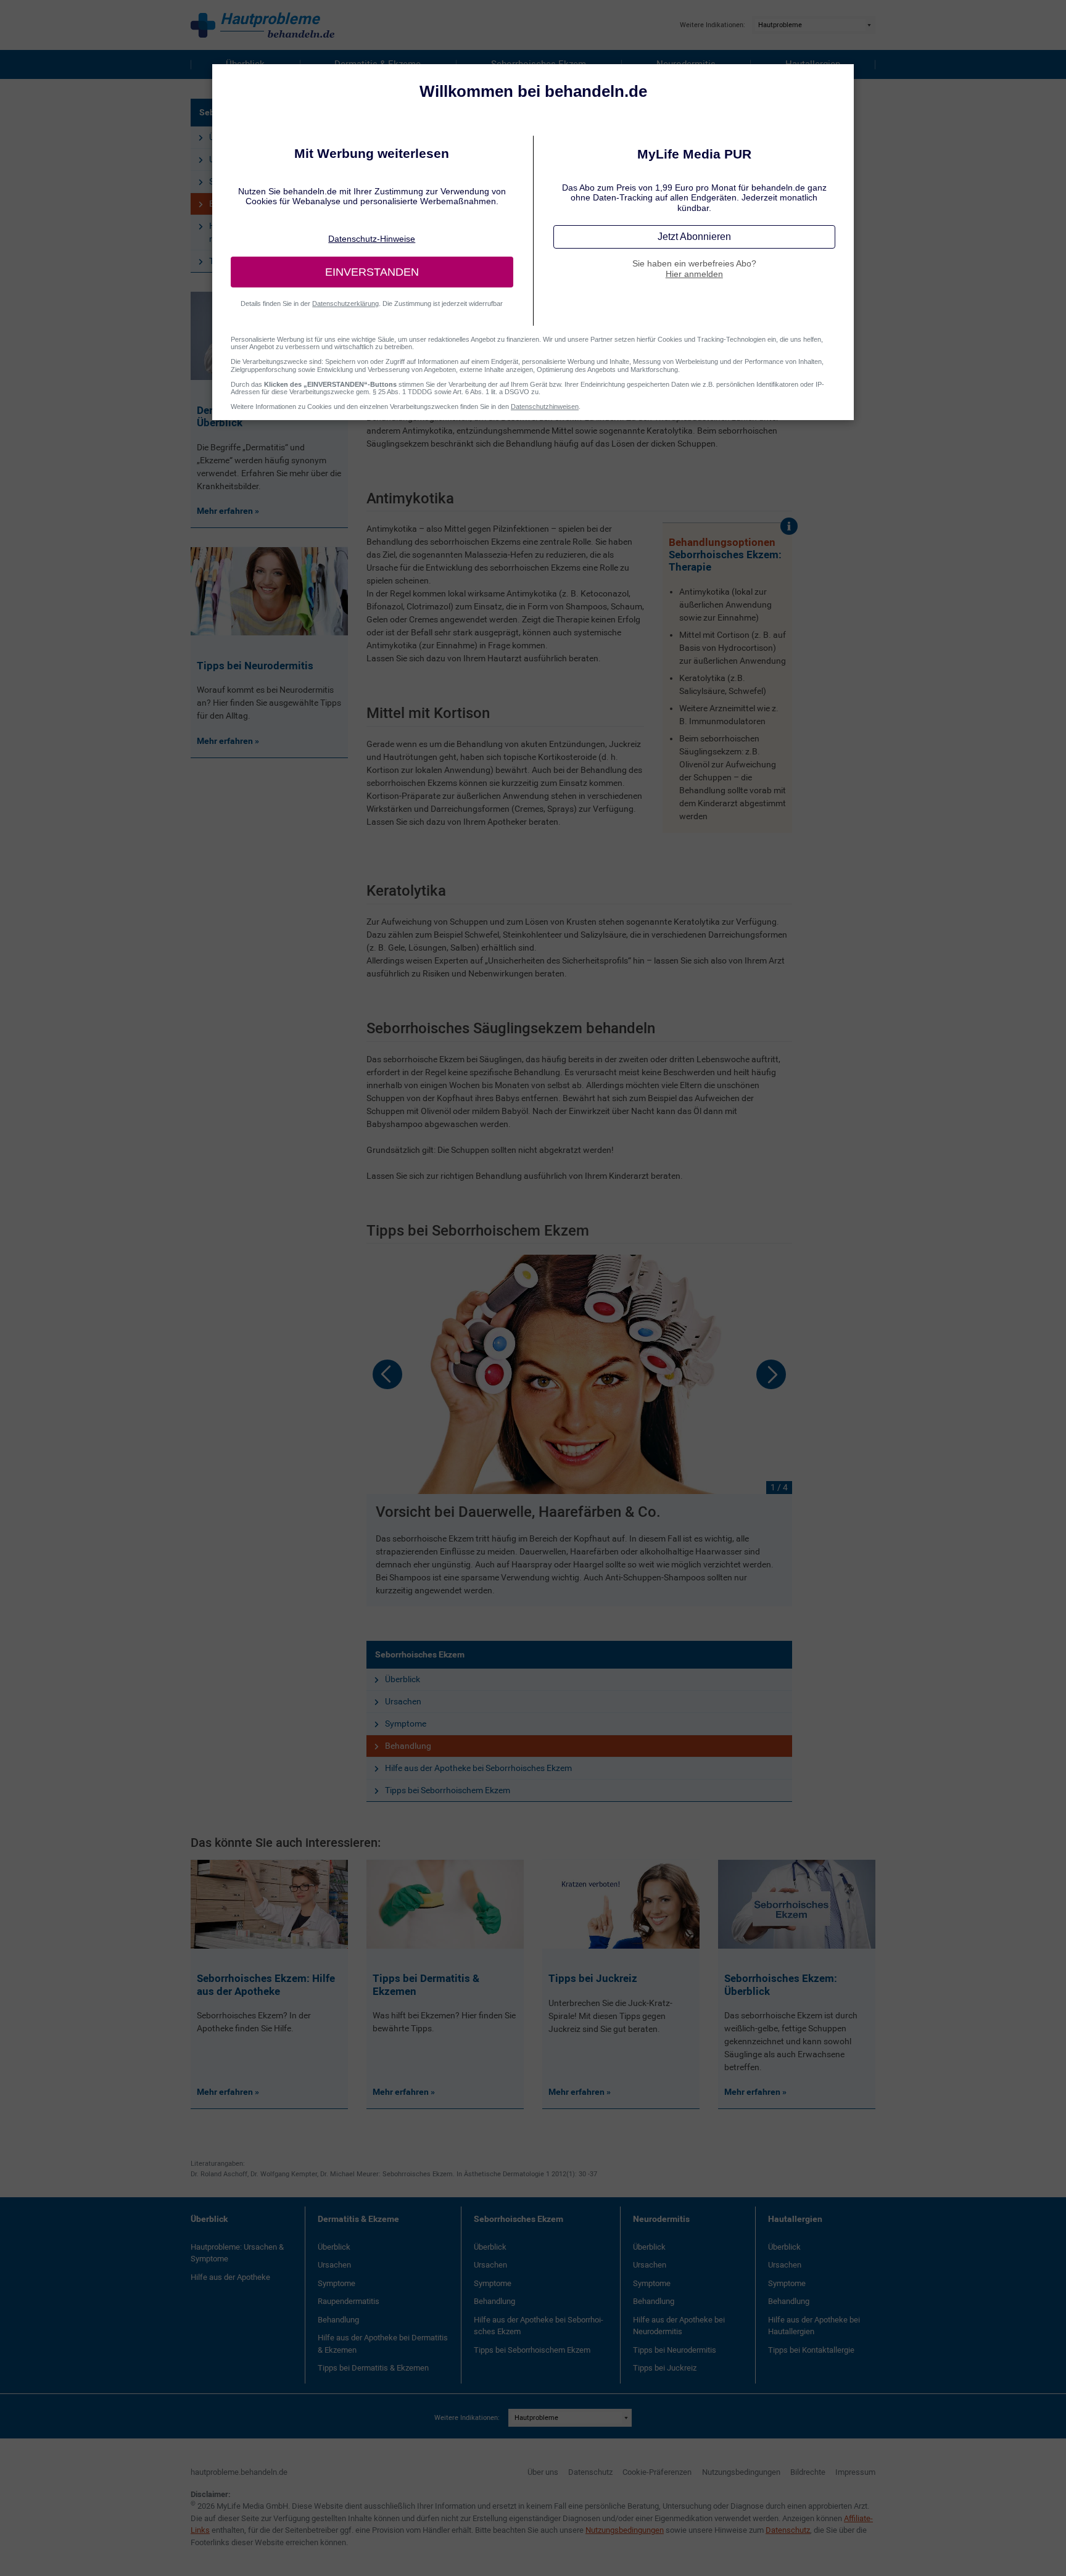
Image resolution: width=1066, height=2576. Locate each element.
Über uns (543, 2472)
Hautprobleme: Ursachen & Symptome (237, 2253)
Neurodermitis (661, 2219)
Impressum (855, 2472)
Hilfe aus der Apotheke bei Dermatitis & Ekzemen (383, 2344)
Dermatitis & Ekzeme (358, 2219)
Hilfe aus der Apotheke (230, 2277)
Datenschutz (590, 2472)
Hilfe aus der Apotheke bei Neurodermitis (679, 2326)
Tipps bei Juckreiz (665, 2368)
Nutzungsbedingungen (741, 2472)
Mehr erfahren (226, 2092)
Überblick (403, 1679)
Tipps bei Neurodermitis (675, 2350)
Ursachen (403, 1701)
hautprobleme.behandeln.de (239, 2472)
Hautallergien (795, 2219)
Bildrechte (808, 2472)
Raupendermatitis (349, 2301)
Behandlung (408, 1746)
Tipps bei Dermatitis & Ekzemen (373, 2368)
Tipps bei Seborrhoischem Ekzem (448, 1790)
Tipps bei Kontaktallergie (811, 2350)
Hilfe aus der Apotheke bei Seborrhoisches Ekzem (478, 1768)
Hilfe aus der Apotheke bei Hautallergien (814, 2326)
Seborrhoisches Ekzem (420, 1654)
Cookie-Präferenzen (657, 2472)
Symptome (406, 1724)
